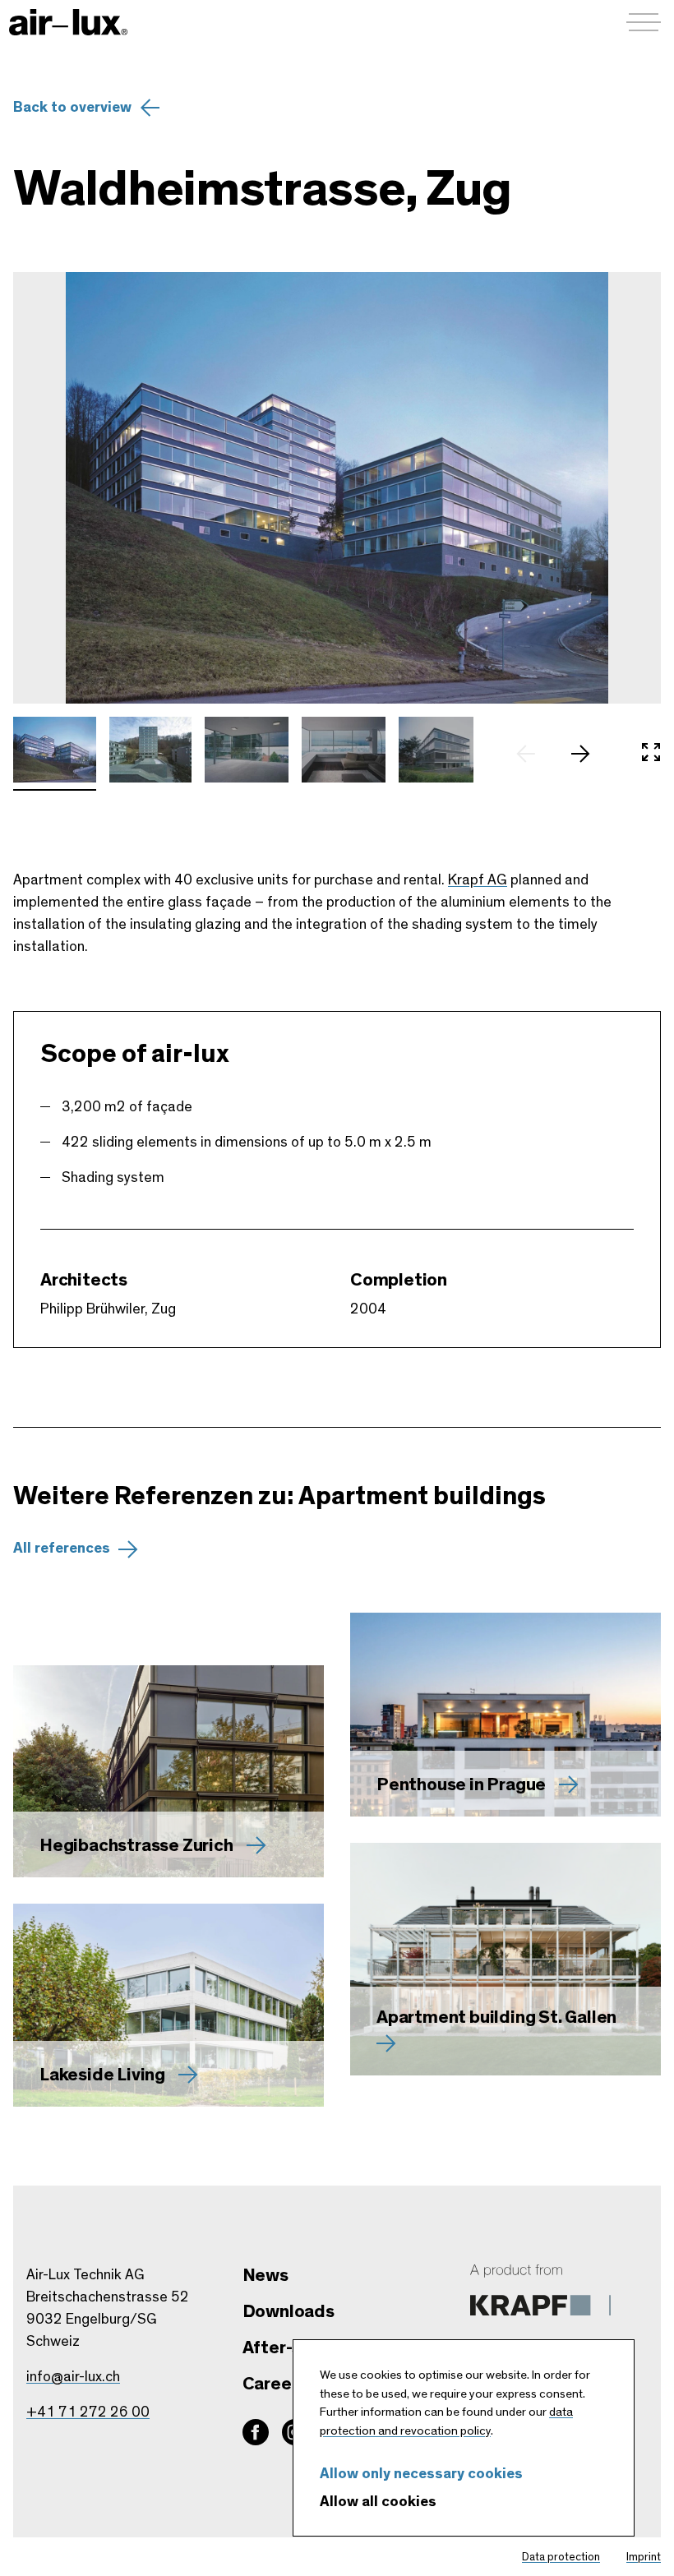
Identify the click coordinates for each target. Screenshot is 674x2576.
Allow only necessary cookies (421, 2474)
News (265, 2275)
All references (62, 1549)
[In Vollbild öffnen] (651, 754)
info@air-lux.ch (73, 2377)
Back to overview (72, 108)
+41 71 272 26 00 (88, 2412)
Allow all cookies (378, 2502)
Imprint (644, 2557)
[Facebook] (256, 2432)
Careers (275, 2384)
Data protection (561, 2557)
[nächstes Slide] (589, 754)
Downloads (289, 2311)
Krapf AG (478, 880)
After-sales (289, 2347)
